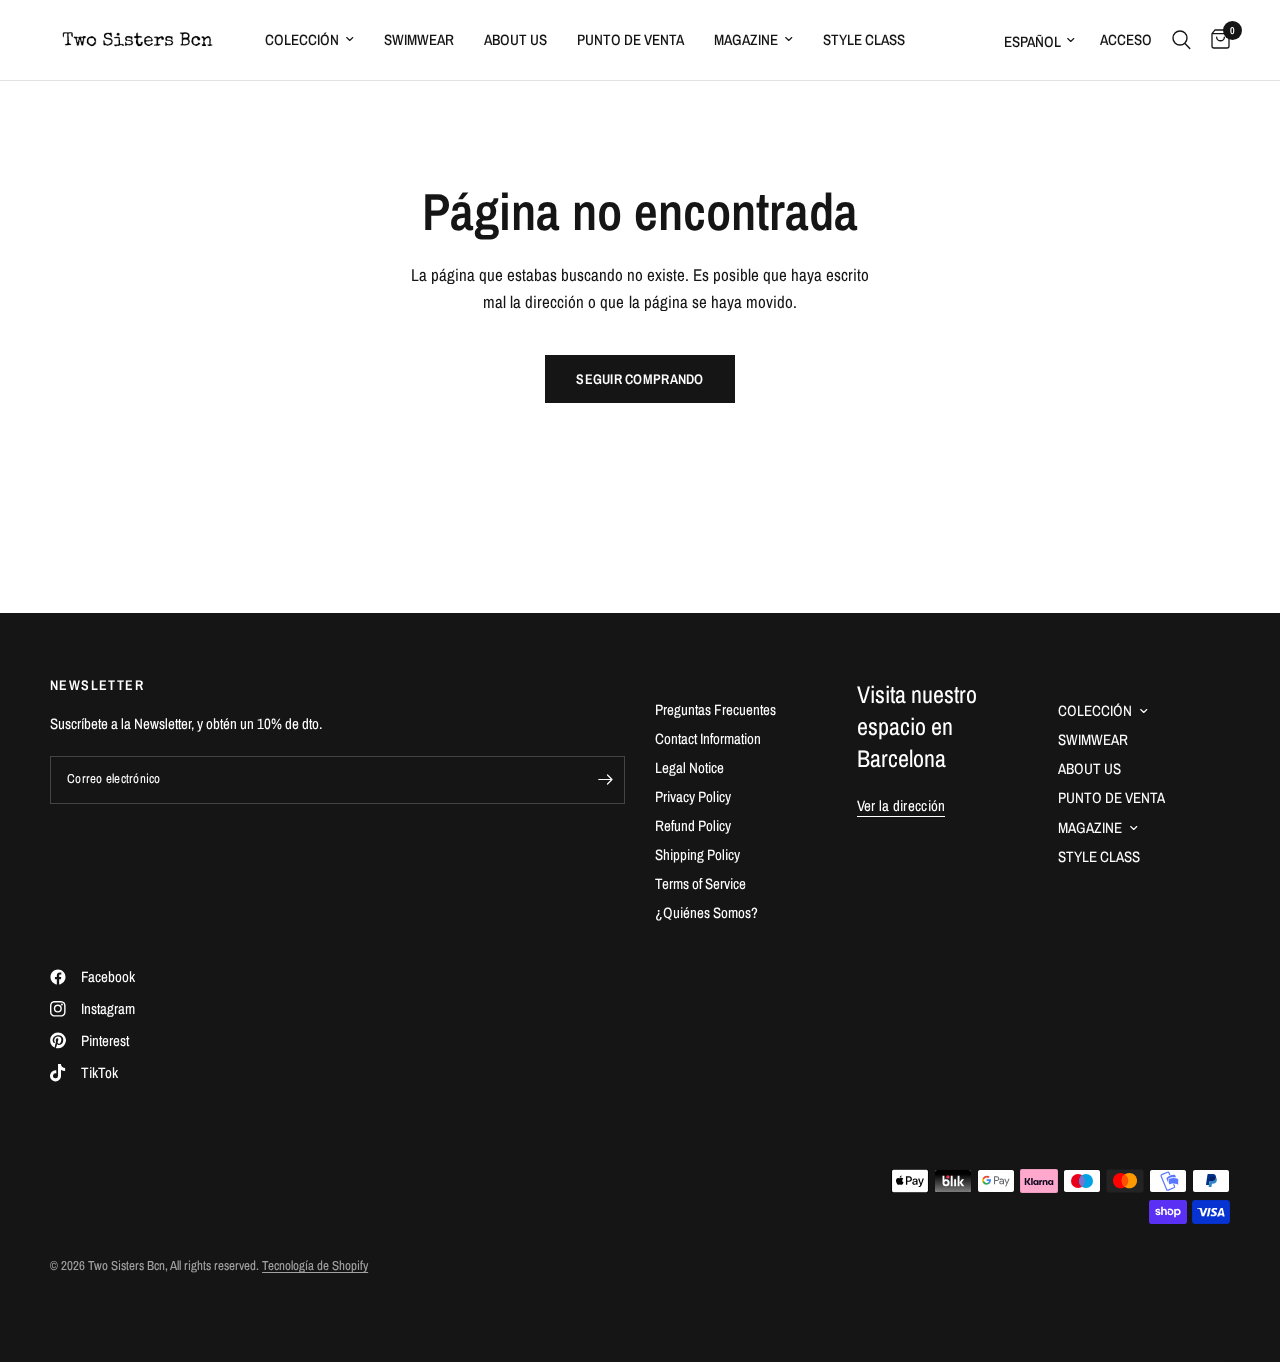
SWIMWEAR (419, 39)
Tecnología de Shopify (315, 1265)
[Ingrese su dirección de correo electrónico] (605, 780)
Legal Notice (689, 767)
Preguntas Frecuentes (715, 709)
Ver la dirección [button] (901, 805)
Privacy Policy (693, 796)
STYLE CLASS (864, 39)
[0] (1215, 40)
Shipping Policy (697, 854)
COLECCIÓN (302, 39)
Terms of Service (700, 883)
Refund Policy (693, 825)
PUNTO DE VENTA (630, 39)
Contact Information (708, 738)
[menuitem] (309, 40)
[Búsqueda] (1181, 40)
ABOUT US (515, 39)
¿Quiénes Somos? (706, 912)
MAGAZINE (746, 39)
